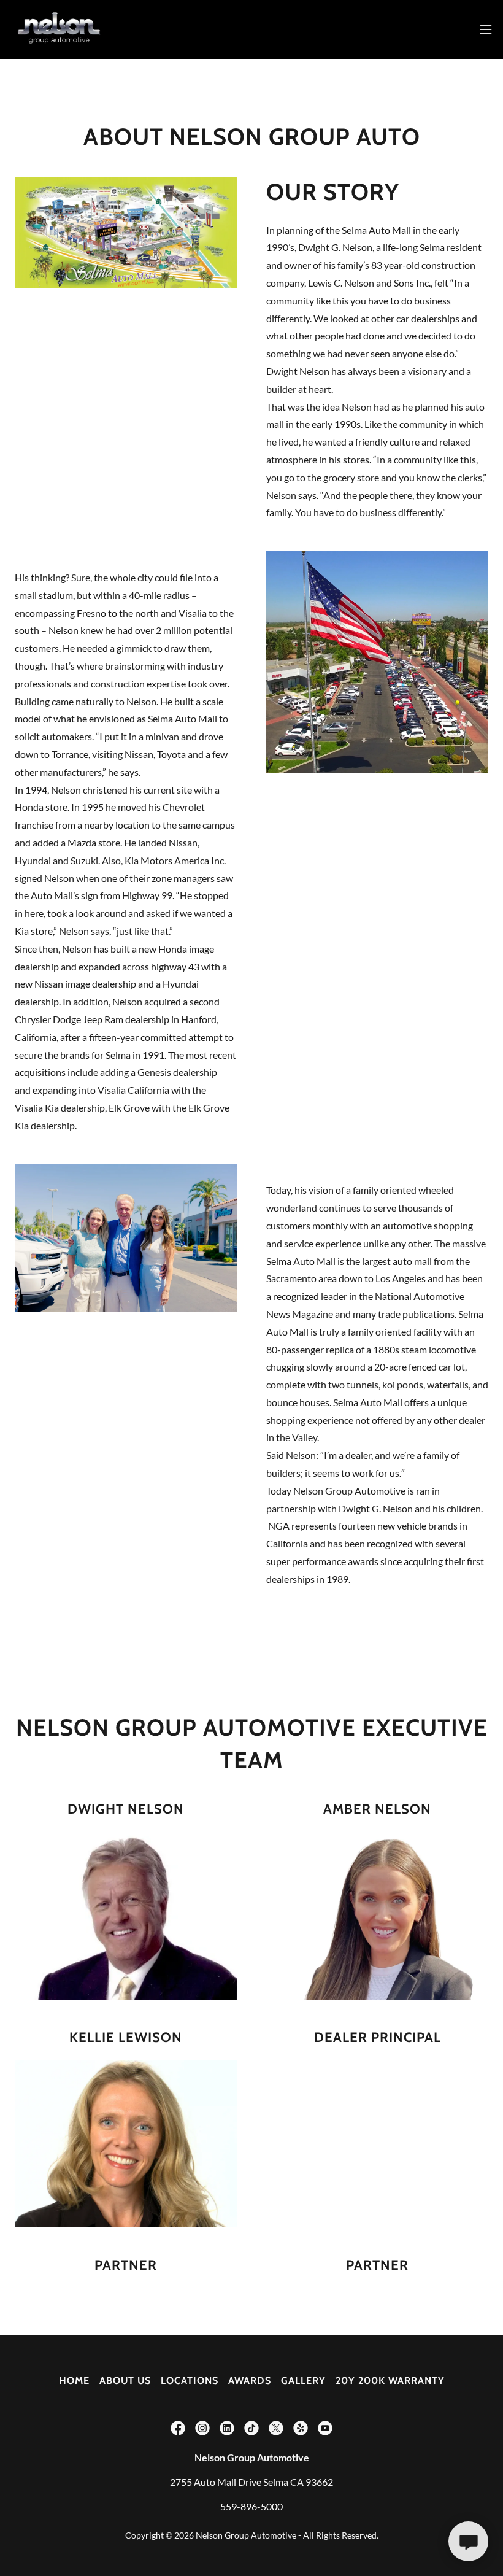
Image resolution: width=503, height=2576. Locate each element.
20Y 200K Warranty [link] (390, 2381)
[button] (486, 29)
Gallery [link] (303, 2381)
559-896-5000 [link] (251, 2506)
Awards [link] (250, 2381)
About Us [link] (125, 2381)
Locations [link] (190, 2381)
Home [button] (74, 2381)
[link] (59, 29)
